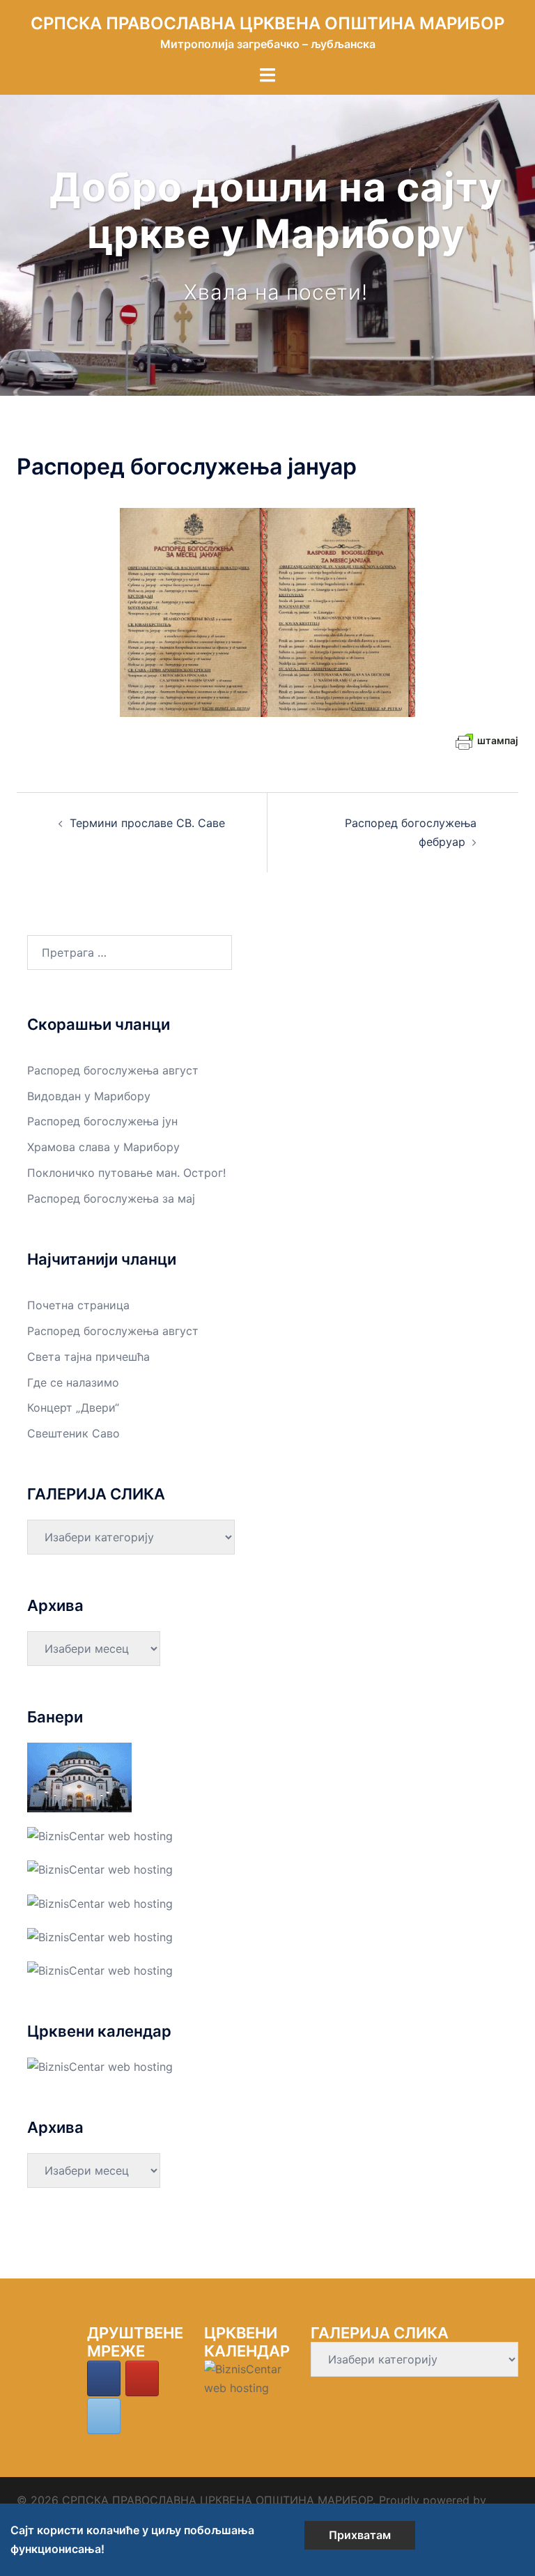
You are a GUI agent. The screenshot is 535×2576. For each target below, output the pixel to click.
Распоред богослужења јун (102, 1121)
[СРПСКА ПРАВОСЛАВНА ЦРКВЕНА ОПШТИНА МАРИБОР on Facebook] (104, 2378)
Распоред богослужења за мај (111, 1198)
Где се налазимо (73, 1382)
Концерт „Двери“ (73, 1407)
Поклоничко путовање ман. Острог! (126, 1173)
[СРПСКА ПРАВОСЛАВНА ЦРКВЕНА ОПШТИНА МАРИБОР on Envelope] (104, 2416)
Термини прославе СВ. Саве (147, 823)
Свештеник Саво (73, 1433)
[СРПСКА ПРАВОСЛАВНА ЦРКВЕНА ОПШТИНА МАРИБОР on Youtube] (142, 2378)
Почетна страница (78, 1305)
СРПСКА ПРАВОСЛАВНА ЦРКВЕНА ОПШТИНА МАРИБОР (267, 23)
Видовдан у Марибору (89, 1096)
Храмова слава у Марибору (103, 1147)
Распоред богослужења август (113, 1070)
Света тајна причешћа (88, 1357)
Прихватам (360, 2535)
